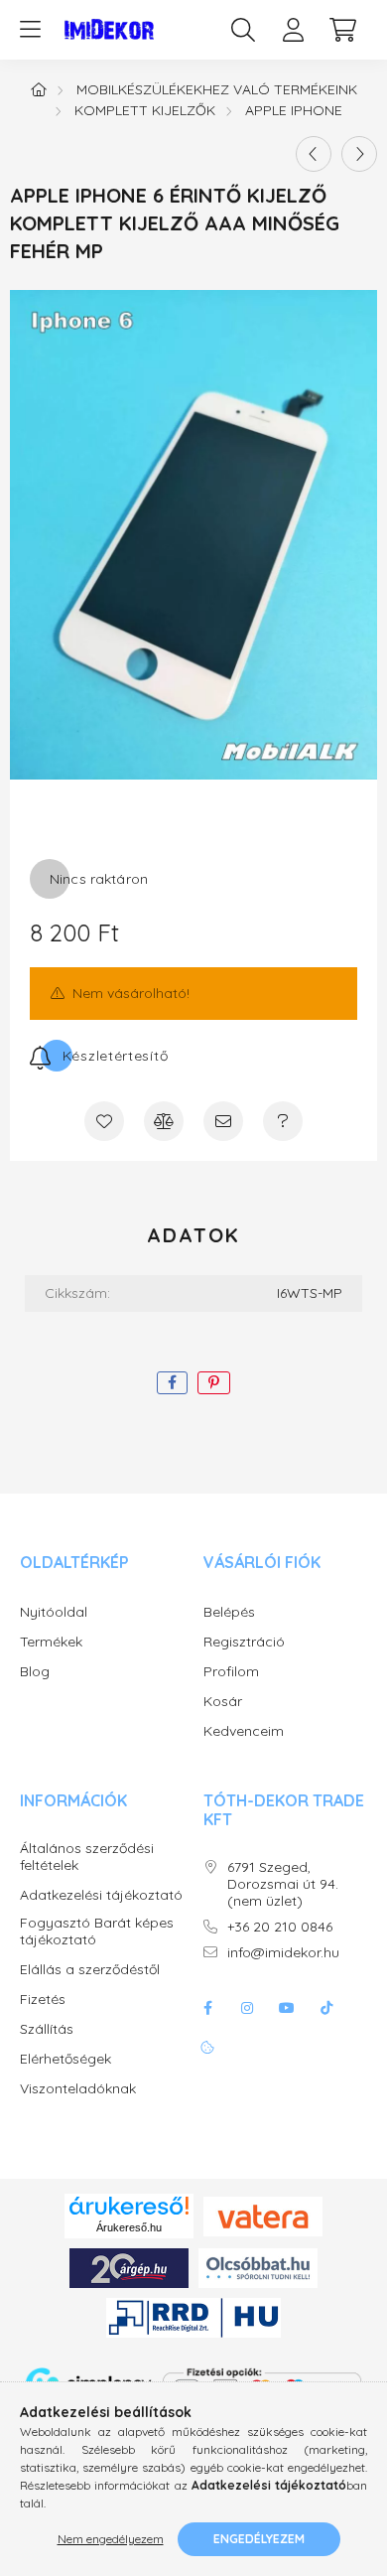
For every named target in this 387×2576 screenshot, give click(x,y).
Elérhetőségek (65, 2059)
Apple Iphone (294, 110)
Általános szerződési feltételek (87, 1857)
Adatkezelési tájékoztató (101, 1895)
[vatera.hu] (263, 2215)
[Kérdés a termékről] (283, 1121)
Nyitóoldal (54, 1612)
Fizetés (43, 2000)
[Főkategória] (39, 89)
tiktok (326, 2008)
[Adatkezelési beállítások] (207, 2048)
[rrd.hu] (193, 2317)
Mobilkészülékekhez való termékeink (217, 89)
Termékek (51, 1642)
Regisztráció (244, 1642)
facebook (207, 2008)
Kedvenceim (244, 1731)
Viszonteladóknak (78, 2089)
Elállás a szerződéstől (90, 1970)
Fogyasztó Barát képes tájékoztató (97, 1932)
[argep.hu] (129, 2267)
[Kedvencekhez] (104, 1121)
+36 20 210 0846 (280, 1927)
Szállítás (47, 2029)
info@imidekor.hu (283, 1953)
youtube (287, 2008)
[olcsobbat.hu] (258, 2267)
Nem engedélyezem (111, 2539)
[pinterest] (214, 1383)
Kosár (223, 1702)
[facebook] (172, 1383)
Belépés (229, 1612)
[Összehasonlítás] (164, 1121)
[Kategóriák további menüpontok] (30, 30)
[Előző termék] (314, 154)
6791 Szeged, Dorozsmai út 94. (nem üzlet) (283, 1884)
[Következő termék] (359, 154)
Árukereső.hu (129, 2227)
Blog (35, 1672)
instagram (247, 2008)
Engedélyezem (259, 2539)
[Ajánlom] (223, 1121)
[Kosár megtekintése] (342, 30)
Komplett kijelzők (145, 110)
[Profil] (293, 30)
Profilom (231, 1672)
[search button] (243, 30)
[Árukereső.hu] (129, 2206)
